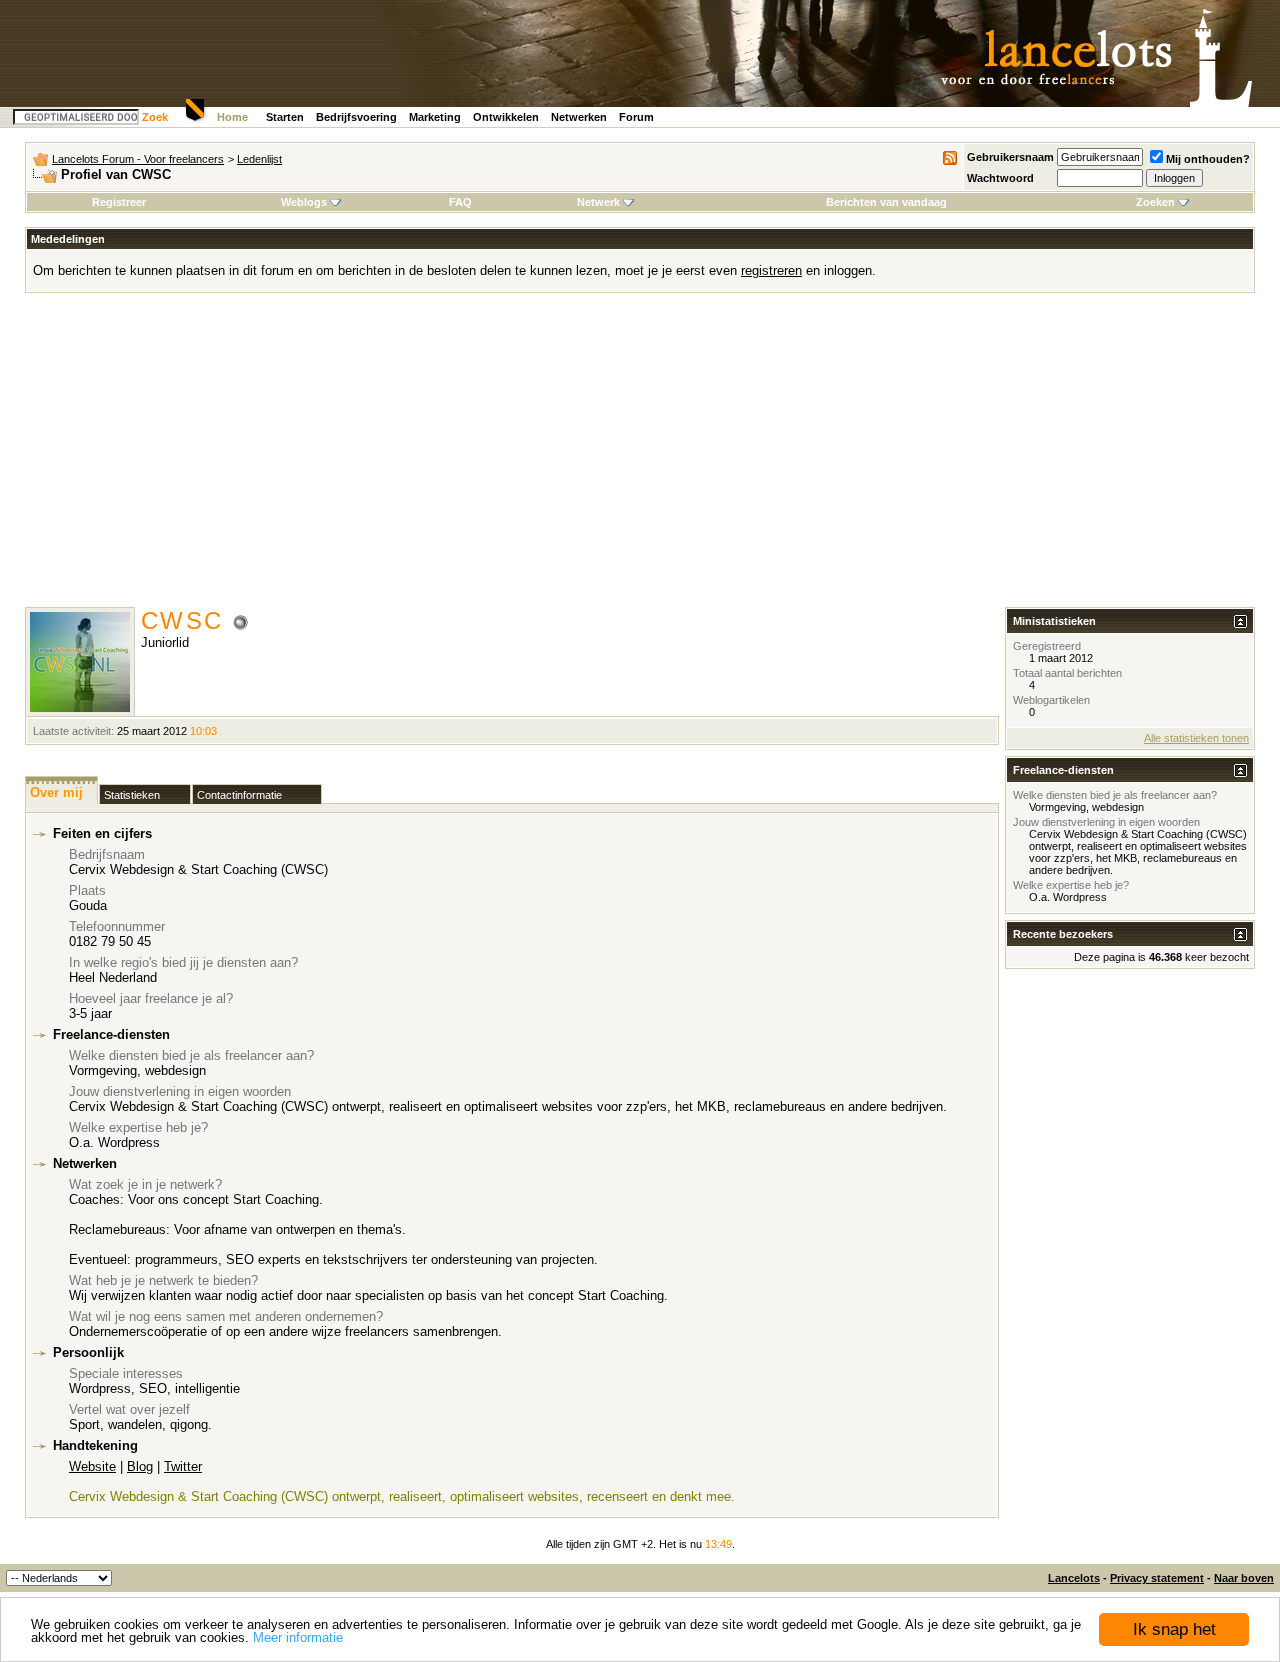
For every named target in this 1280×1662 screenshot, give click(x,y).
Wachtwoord (1000, 178)
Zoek (155, 117)
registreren (771, 270)
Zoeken (1155, 202)
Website (92, 1466)
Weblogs (304, 202)
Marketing (435, 117)
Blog (140, 1466)
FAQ (460, 202)
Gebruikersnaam (1010, 157)
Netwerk (598, 202)
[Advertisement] (640, 457)
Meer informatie (298, 1637)
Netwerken (579, 117)
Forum (636, 117)
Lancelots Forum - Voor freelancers (138, 159)
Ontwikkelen (506, 117)
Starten (285, 117)
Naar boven (1244, 1578)
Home (232, 117)
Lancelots (1074, 1578)
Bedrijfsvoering (356, 117)
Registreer (119, 202)
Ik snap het (1174, 1629)
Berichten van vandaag (886, 202)
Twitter (183, 1466)
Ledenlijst (259, 159)
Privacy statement (1157, 1578)
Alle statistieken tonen (1196, 738)
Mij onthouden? (1208, 159)
